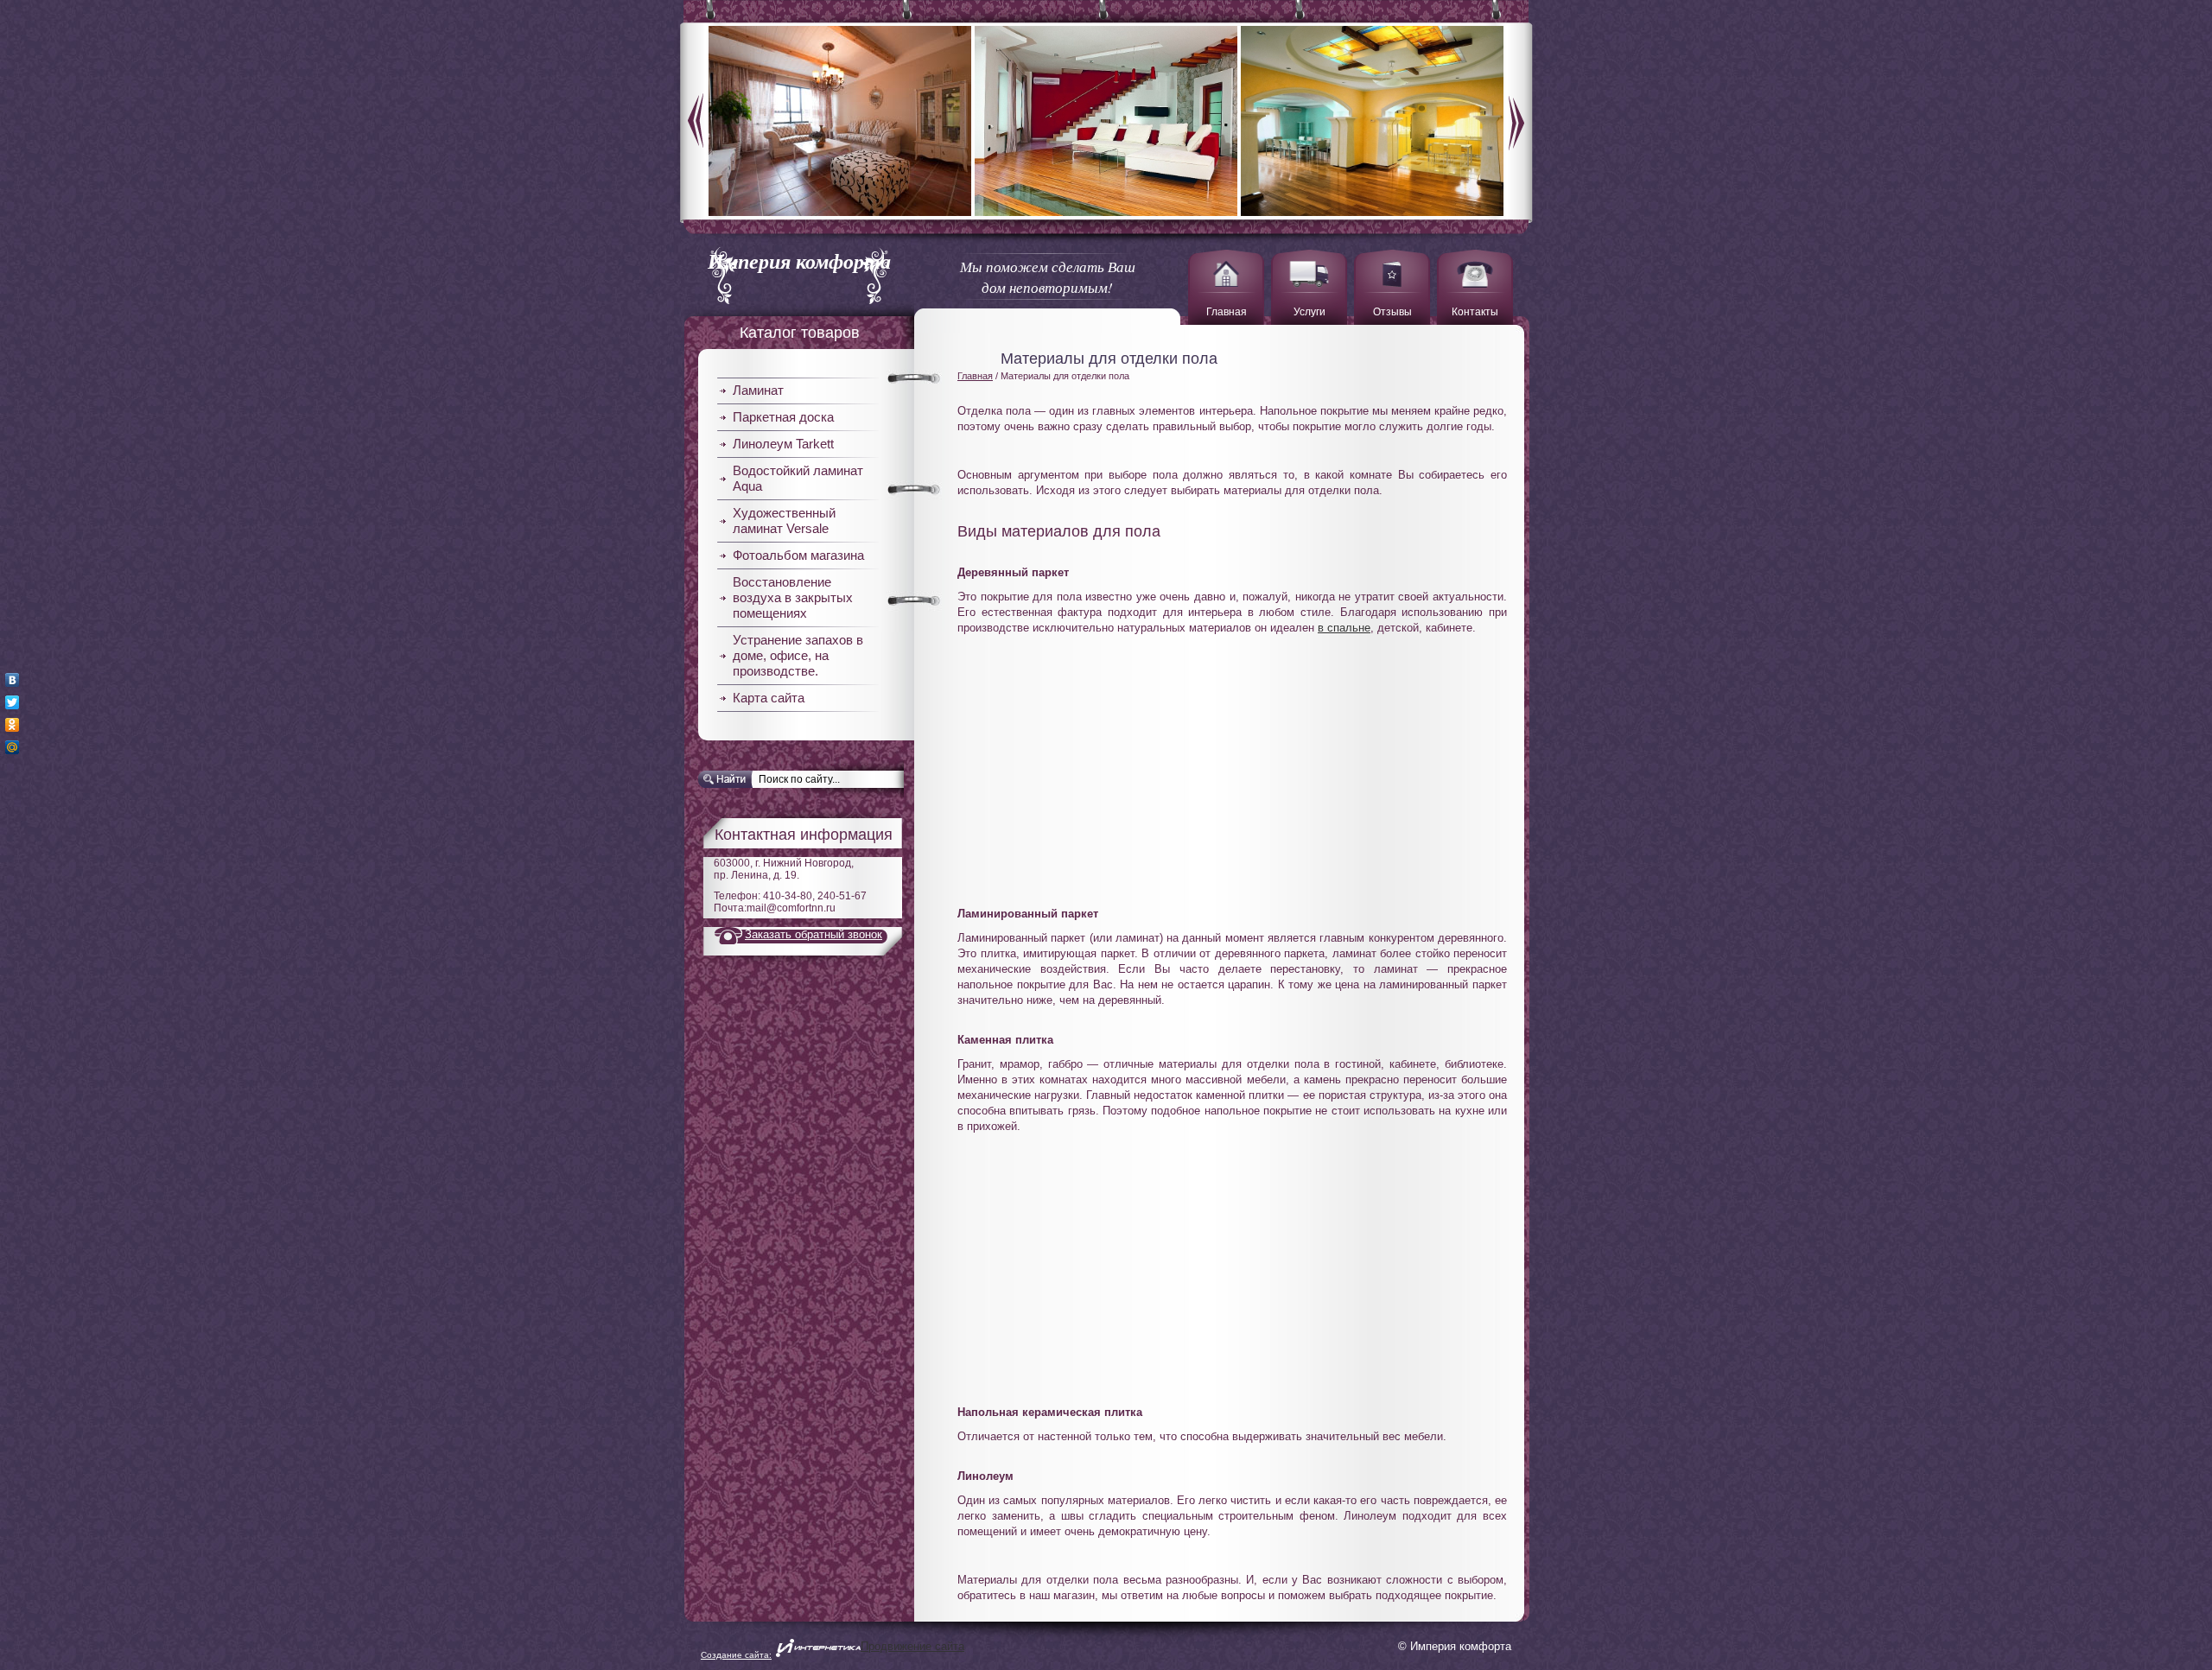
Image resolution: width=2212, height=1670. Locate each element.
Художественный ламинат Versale (784, 521)
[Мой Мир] (13, 747)
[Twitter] (13, 702)
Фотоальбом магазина (798, 555)
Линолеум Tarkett (783, 444)
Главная (975, 376)
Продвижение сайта (912, 1646)
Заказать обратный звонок (814, 934)
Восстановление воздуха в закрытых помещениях (793, 597)
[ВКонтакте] (13, 680)
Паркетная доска (783, 417)
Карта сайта (769, 698)
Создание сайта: (736, 1655)
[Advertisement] (1232, 761)
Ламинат (758, 390)
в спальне (1344, 628)
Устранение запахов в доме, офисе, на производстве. (798, 655)
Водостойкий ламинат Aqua (798, 478)
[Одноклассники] (13, 725)
